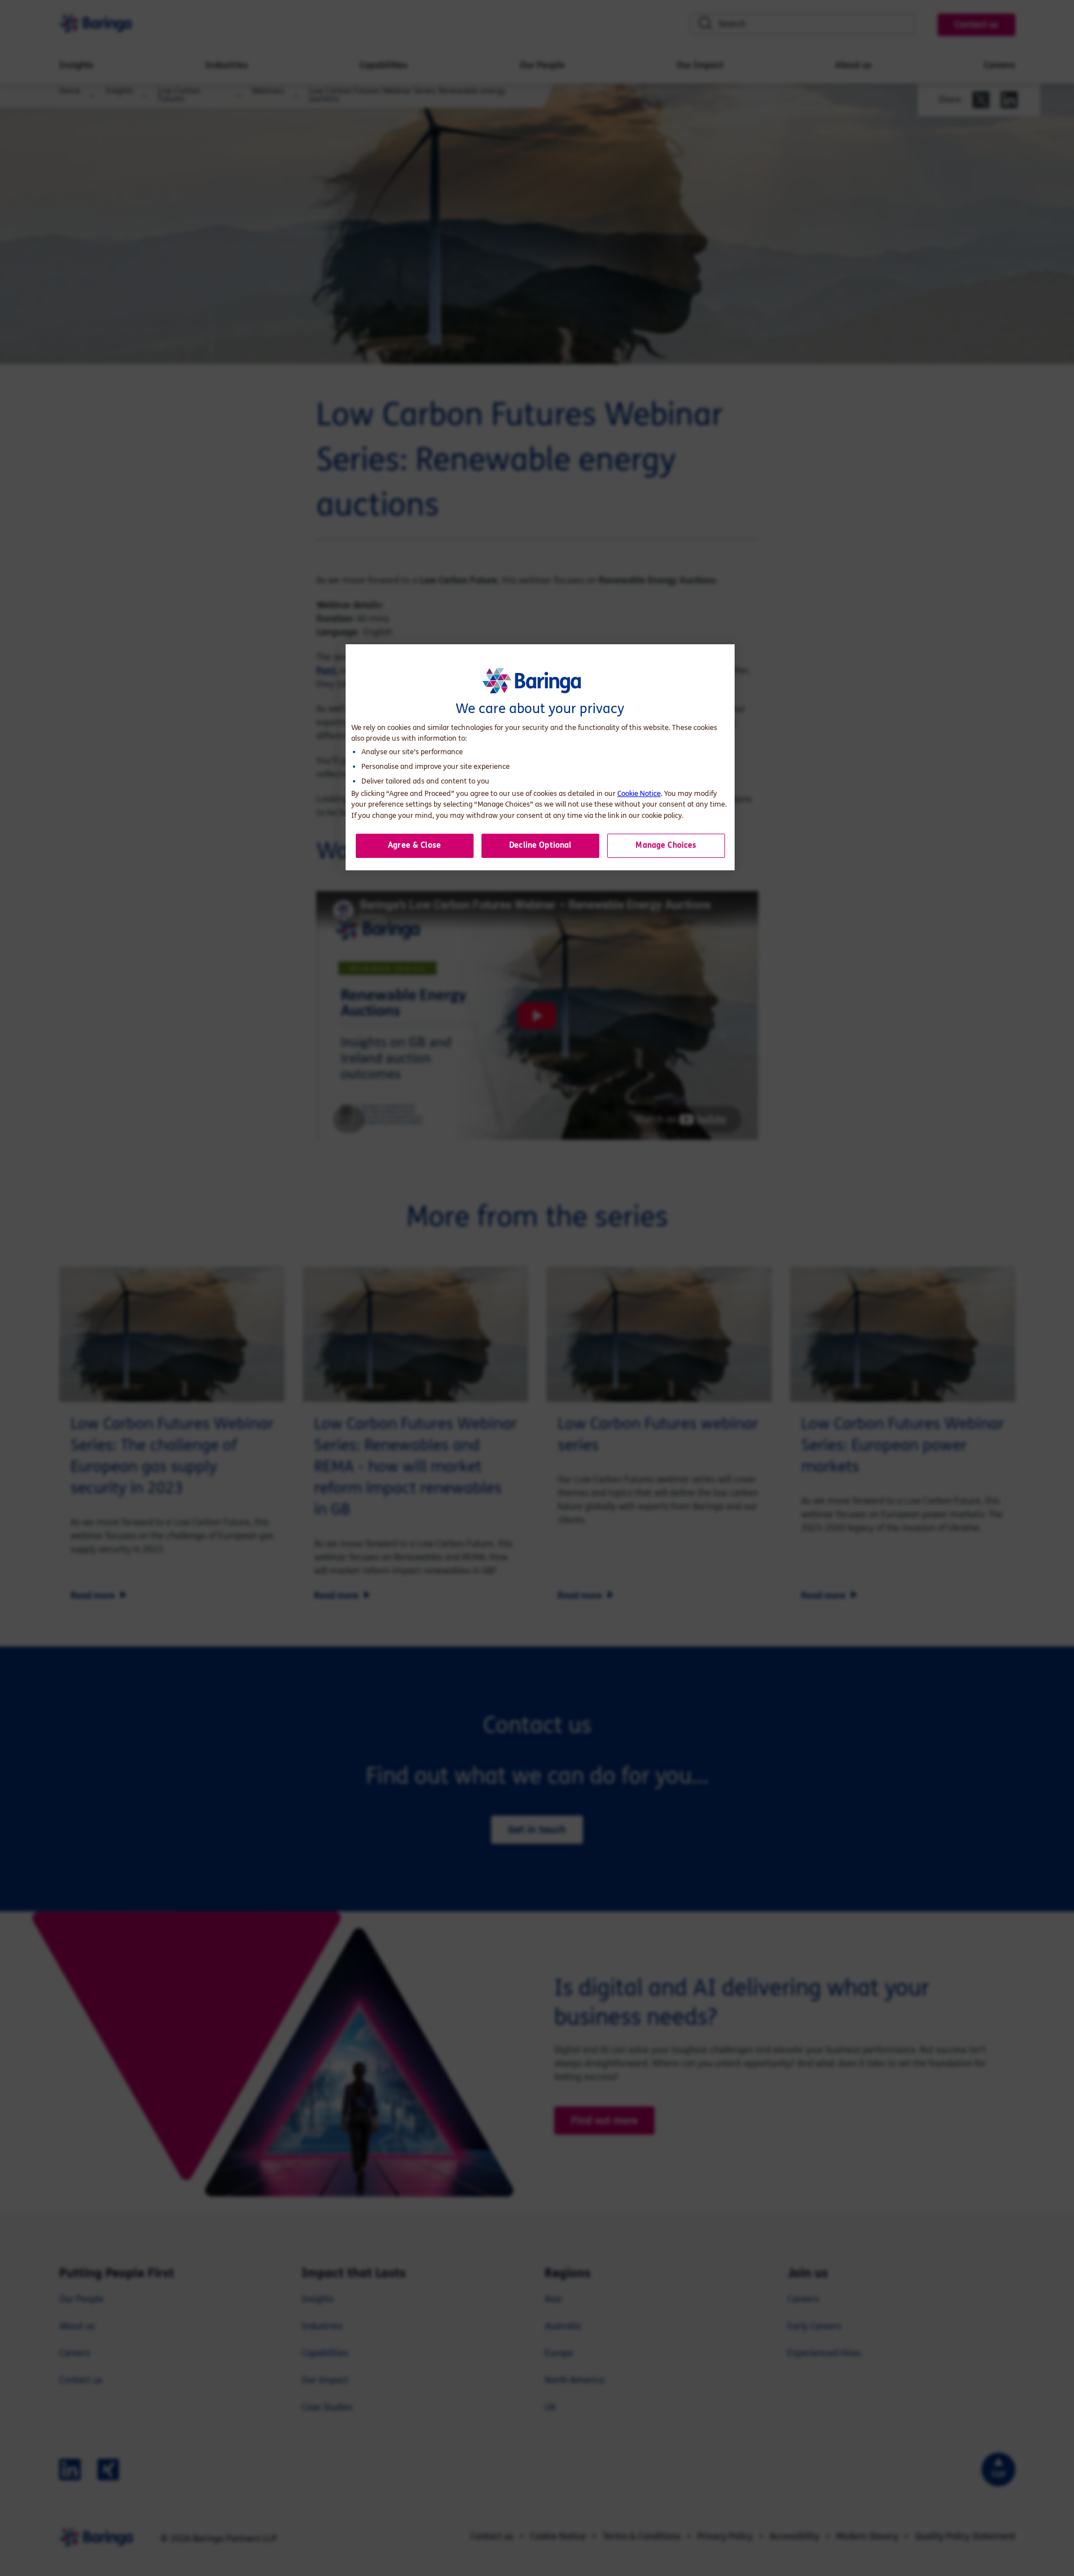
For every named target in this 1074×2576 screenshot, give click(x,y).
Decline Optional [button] (540, 845)
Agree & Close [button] (414, 845)
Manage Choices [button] (666, 845)
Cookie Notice (639, 794)
